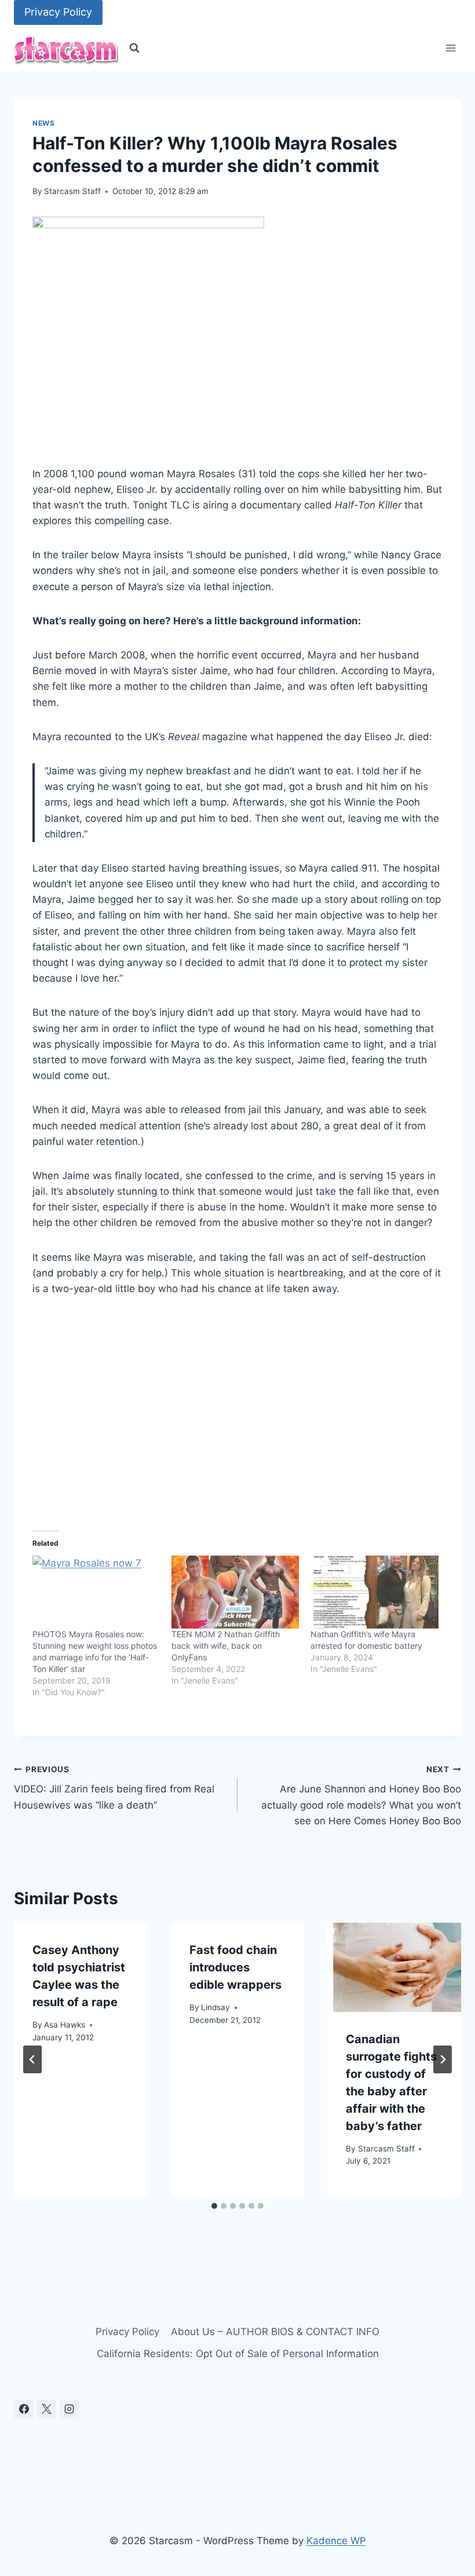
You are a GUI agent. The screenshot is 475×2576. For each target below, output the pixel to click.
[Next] (443, 2059)
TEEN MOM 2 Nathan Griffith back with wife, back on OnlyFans (226, 1646)
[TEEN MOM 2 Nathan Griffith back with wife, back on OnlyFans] (235, 1592)
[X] (46, 2409)
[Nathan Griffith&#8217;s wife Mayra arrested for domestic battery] (374, 1592)
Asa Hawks (65, 2025)
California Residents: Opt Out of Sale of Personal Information (238, 2354)
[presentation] (394, 1967)
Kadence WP (336, 2541)
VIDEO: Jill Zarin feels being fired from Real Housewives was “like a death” (114, 1788)
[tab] (214, 2206)
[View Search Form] (134, 48)
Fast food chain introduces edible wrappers (235, 1967)
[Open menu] (450, 48)
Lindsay (215, 2007)
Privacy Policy (58, 12)
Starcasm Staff (72, 191)
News (43, 123)
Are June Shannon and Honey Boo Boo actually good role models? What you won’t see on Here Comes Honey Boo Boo (361, 1796)
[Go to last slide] (32, 2059)
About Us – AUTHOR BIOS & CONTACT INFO (275, 2332)
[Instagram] (69, 2409)
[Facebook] (24, 2409)
